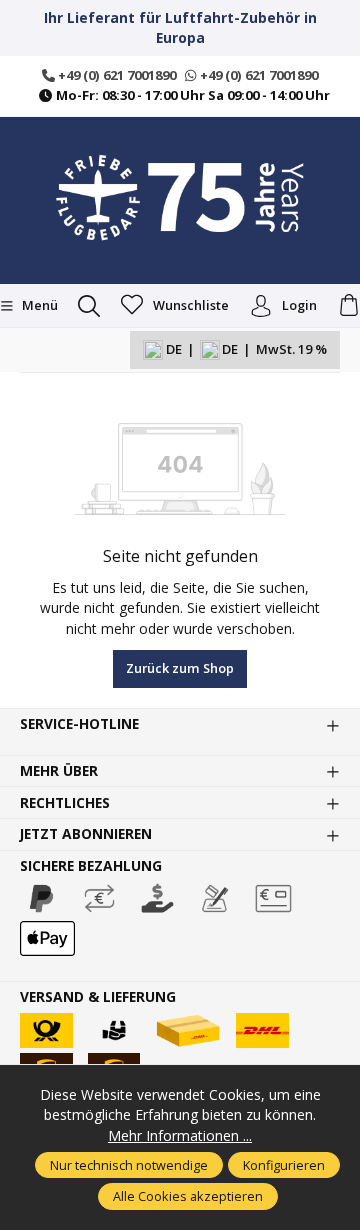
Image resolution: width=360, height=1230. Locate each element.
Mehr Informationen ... (180, 1135)
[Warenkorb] (349, 306)
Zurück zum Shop (180, 668)
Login (299, 305)
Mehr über (59, 771)
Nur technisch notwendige (129, 1165)
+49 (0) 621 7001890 (115, 75)
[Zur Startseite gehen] (180, 198)
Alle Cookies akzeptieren (188, 1196)
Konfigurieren (284, 1165)
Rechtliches (65, 803)
